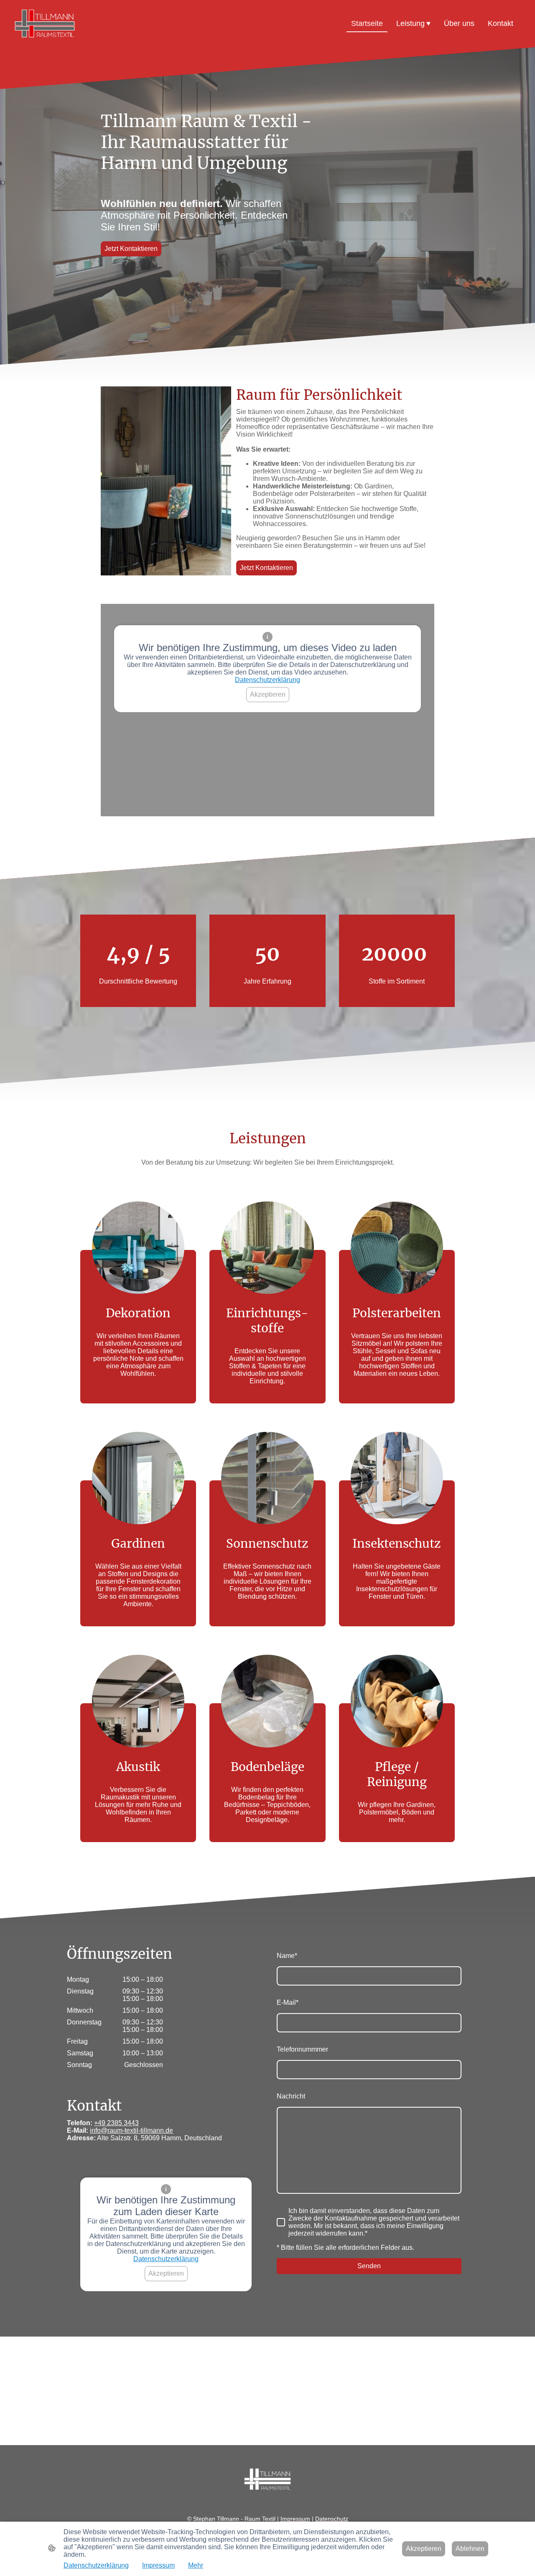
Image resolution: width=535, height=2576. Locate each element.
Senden (369, 2266)
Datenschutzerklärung (267, 680)
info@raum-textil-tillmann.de (131, 2130)
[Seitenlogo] (45, 24)
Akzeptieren (268, 694)
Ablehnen (470, 2549)
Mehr (196, 2565)
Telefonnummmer (302, 2049)
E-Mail (288, 2002)
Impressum (158, 2565)
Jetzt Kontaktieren (131, 249)
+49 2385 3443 (116, 2123)
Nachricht (291, 2096)
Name (287, 1956)
